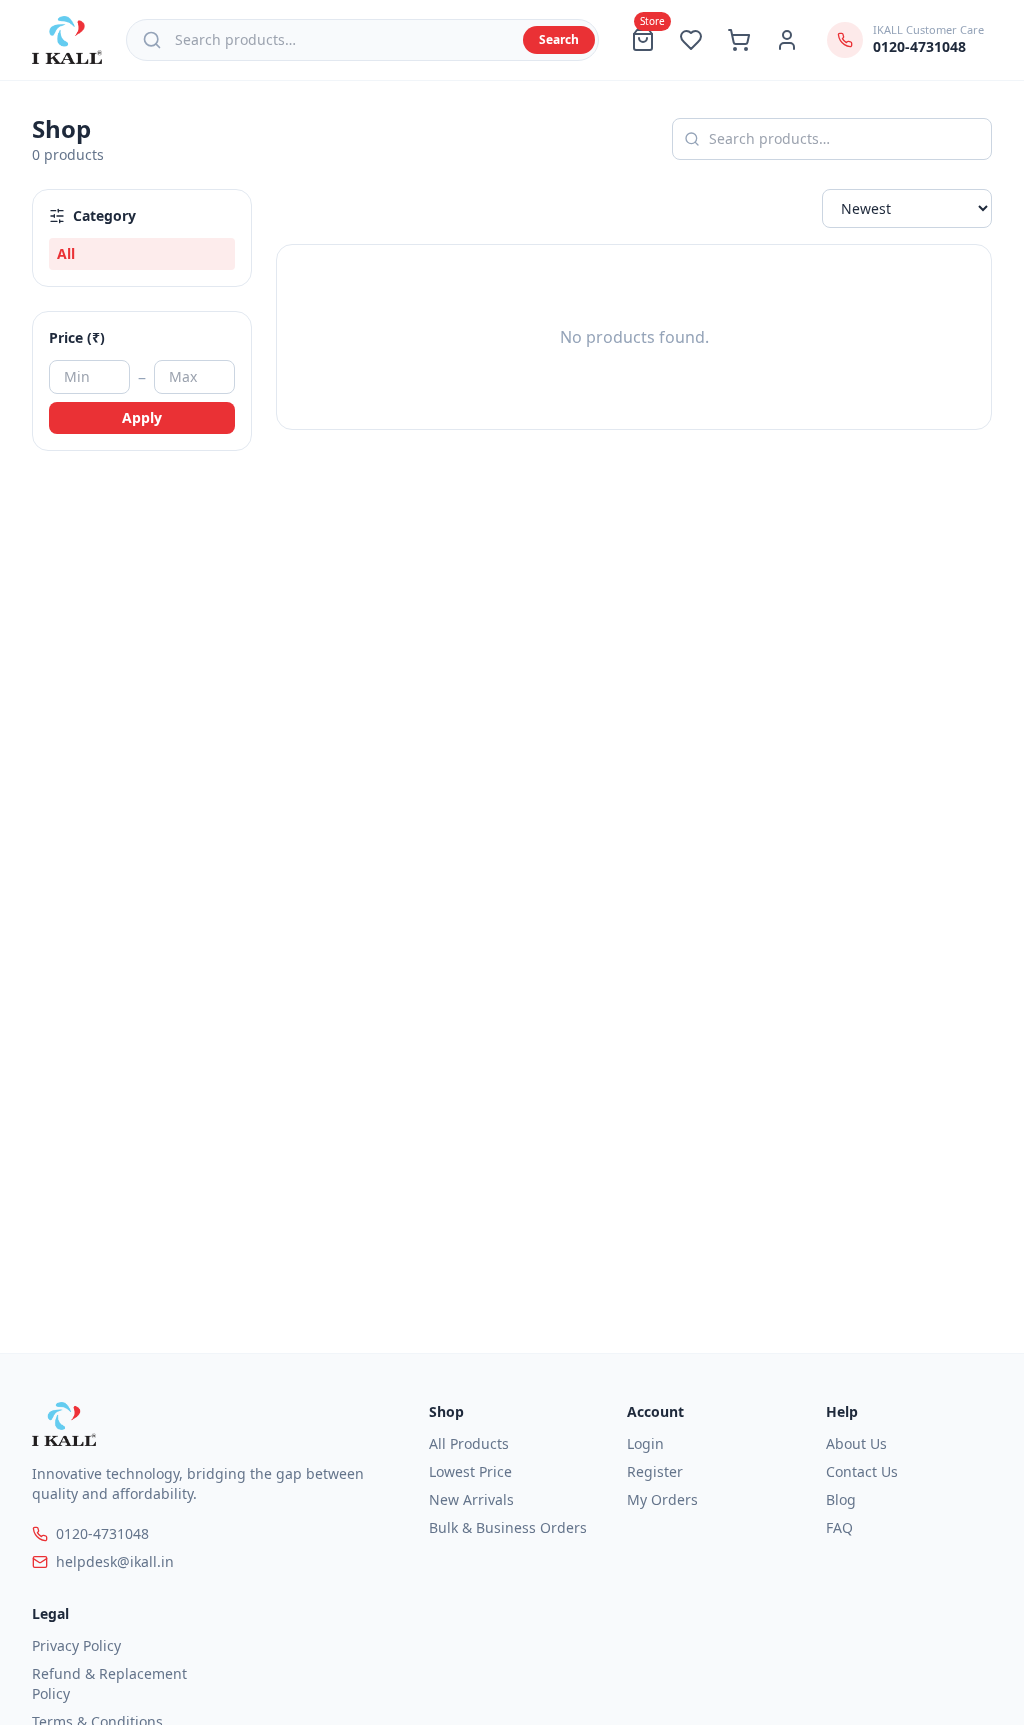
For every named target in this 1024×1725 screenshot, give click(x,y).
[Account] (787, 40)
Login (645, 1443)
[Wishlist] (691, 40)
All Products (469, 1443)
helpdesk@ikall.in (115, 1561)
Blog (841, 1499)
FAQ (839, 1527)
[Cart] (739, 40)
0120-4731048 (102, 1533)
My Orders (662, 1499)
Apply (142, 417)
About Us (856, 1443)
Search (559, 39)
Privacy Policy (76, 1645)
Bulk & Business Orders (508, 1527)
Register (655, 1471)
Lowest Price (470, 1471)
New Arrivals (471, 1499)
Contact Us (862, 1471)
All (66, 253)
